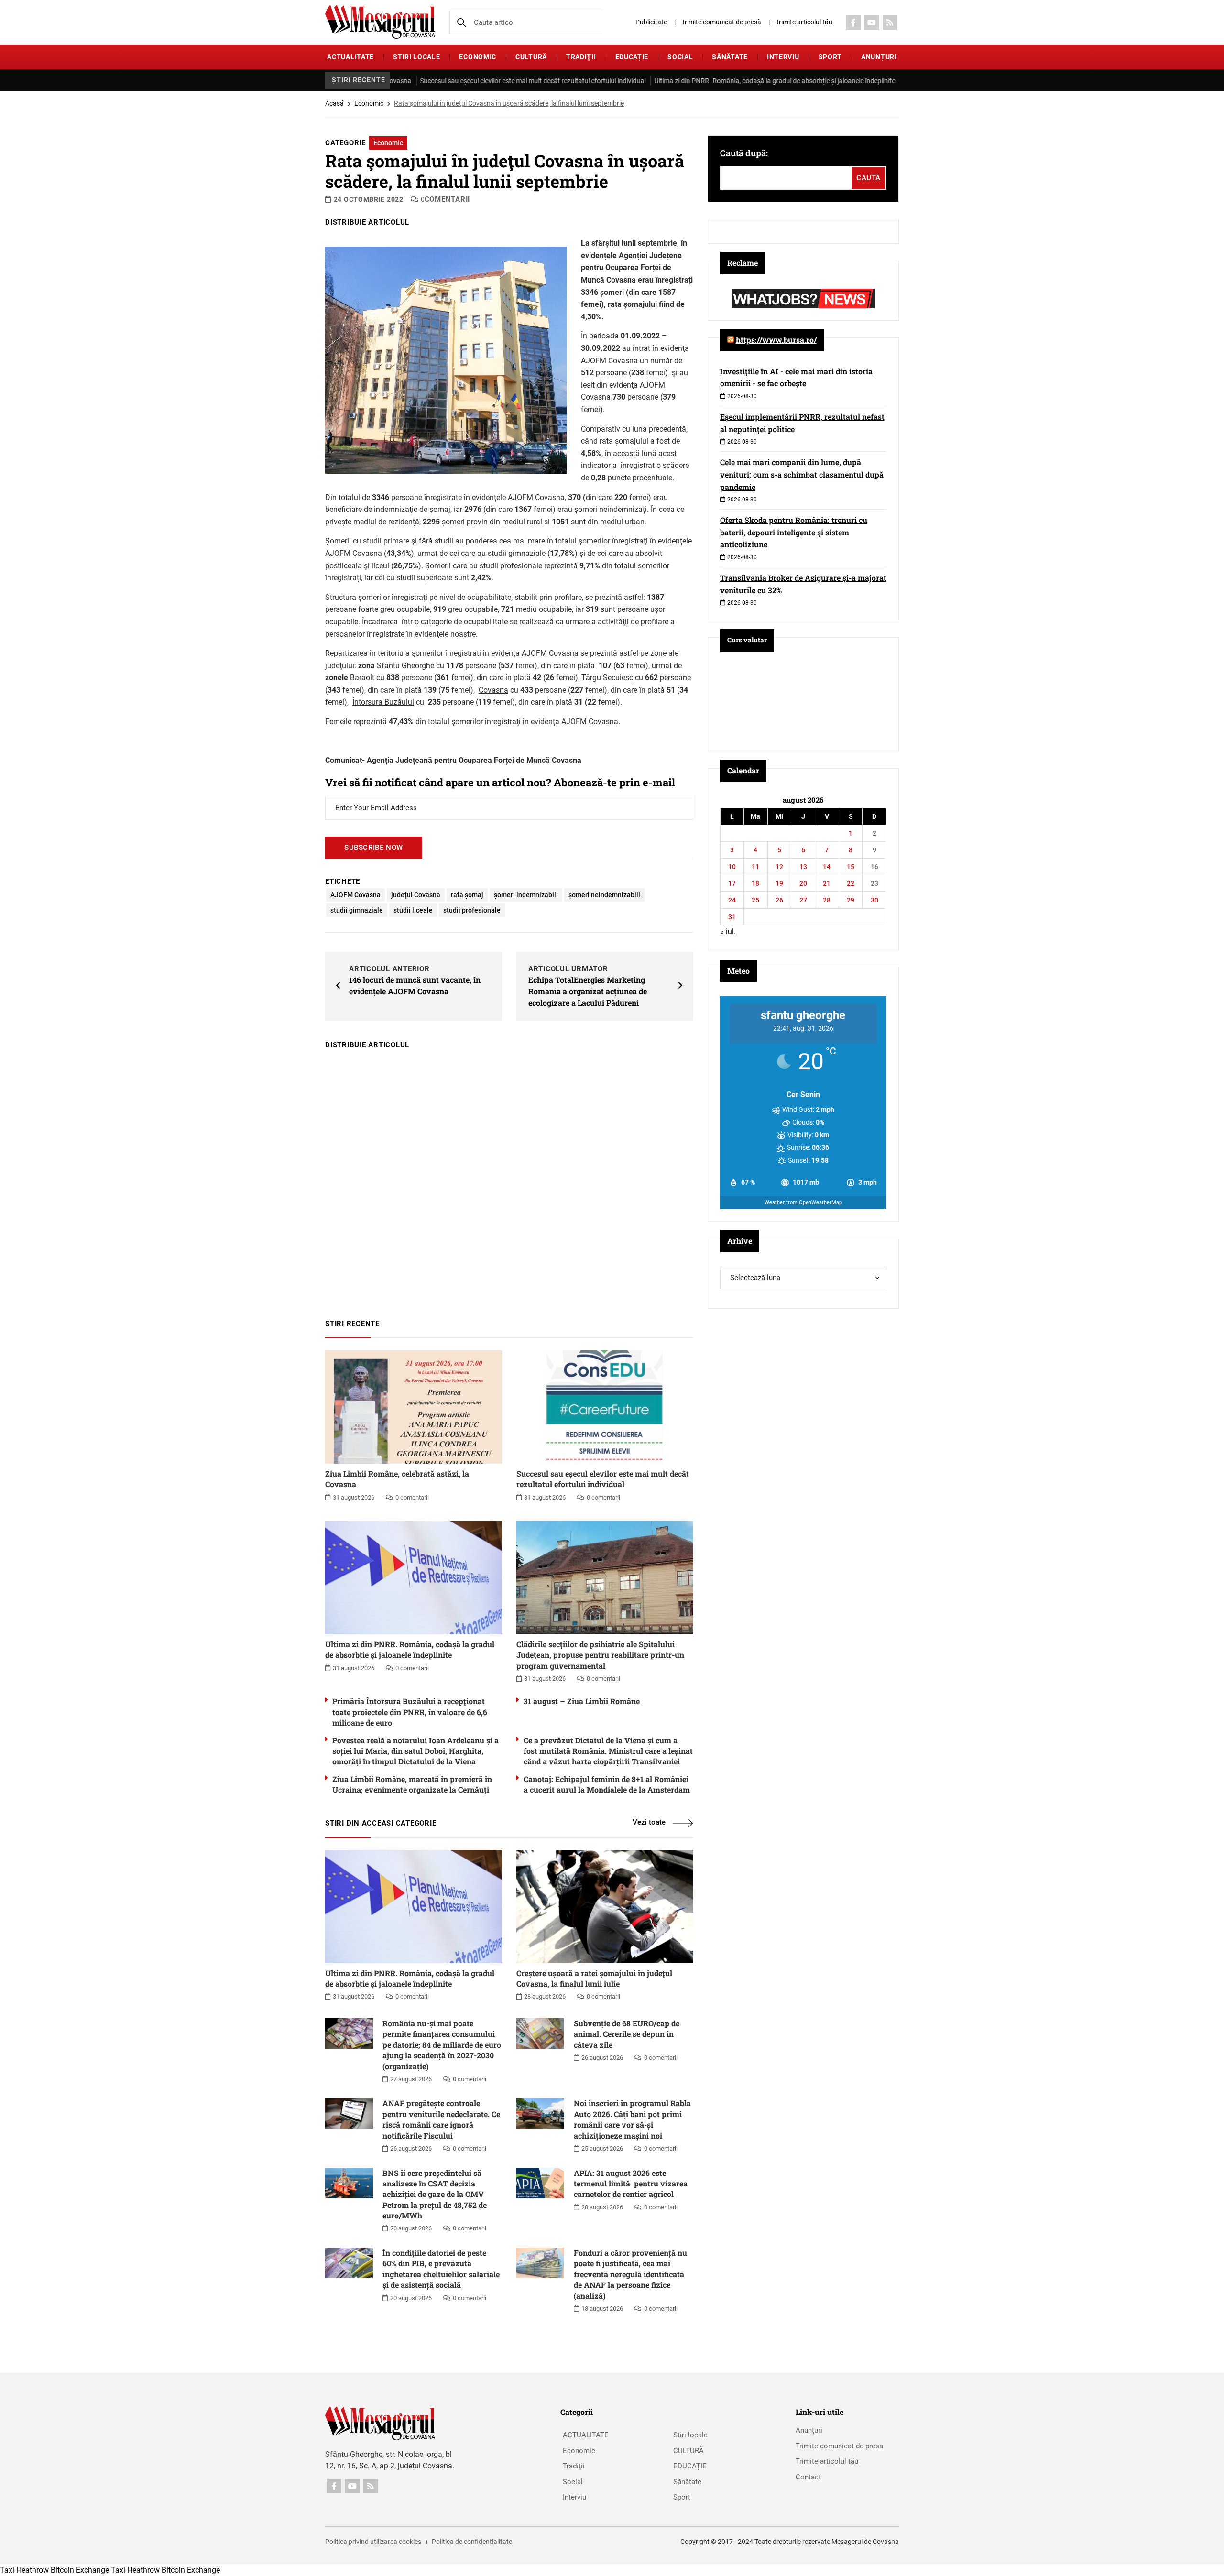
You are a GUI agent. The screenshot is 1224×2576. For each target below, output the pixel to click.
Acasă (334, 103)
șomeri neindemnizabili (604, 895)
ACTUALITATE (350, 57)
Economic (478, 57)
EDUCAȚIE (632, 57)
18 (755, 883)
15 (851, 867)
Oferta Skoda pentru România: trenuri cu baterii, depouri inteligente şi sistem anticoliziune (794, 532)
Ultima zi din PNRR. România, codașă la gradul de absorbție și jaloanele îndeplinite (705, 81)
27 (803, 900)
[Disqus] (509, 1180)
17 (732, 883)
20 (803, 883)
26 (779, 900)
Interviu (783, 57)
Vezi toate (649, 1822)
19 (779, 883)
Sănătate (730, 57)
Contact (808, 2477)
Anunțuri (879, 57)
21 (827, 883)
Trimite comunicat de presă (721, 22)
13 (803, 867)
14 (827, 867)
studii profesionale (472, 910)
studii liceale (413, 910)
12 (779, 867)
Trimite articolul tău (804, 22)
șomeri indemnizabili (526, 895)
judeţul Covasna (416, 895)
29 (851, 900)
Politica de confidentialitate (472, 2542)
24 (732, 900)
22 (851, 883)
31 (732, 917)
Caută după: (744, 153)
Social (680, 57)
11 (755, 867)
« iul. (728, 931)
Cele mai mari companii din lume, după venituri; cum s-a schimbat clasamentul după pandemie (802, 474)
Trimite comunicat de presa (839, 2446)
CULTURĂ (531, 57)
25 (755, 900)
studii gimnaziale (357, 910)
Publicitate (651, 22)
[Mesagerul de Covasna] (380, 22)
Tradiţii (581, 57)
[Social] (853, 22)
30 (874, 900)
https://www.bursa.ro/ (776, 340)
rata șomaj (467, 895)
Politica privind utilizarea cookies (373, 2542)
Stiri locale (416, 57)
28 (827, 900)
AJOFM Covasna (355, 895)
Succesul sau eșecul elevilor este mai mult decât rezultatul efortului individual (463, 81)
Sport (831, 57)
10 (732, 867)
